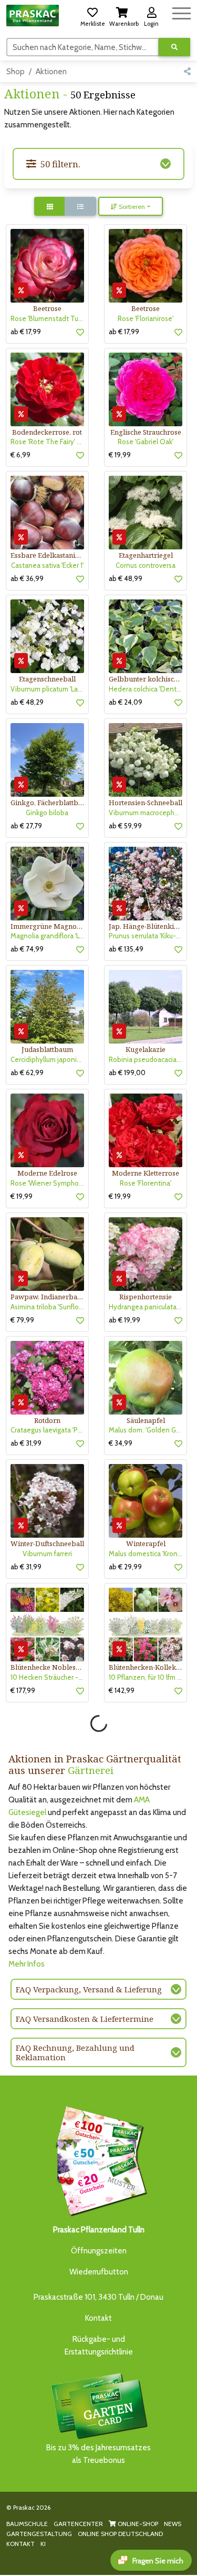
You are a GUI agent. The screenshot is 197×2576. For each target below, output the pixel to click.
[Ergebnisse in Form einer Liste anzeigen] (80, 206)
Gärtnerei (91, 1770)
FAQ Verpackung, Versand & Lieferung (89, 1989)
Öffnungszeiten (99, 2251)
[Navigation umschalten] (182, 12)
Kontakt (98, 2318)
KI (43, 2544)
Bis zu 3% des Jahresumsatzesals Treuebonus (98, 2454)
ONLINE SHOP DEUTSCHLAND (120, 2534)
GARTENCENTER (78, 2524)
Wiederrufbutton (99, 2272)
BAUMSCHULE (27, 2524)
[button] (92, 15)
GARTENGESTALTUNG (39, 2534)
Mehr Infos (27, 1964)
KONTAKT (20, 2544)
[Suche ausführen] (174, 47)
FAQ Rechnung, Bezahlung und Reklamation (75, 2052)
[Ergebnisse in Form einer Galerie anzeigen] (50, 206)
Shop (15, 72)
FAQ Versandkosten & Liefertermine (85, 2019)
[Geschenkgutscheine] (99, 2159)
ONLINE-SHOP (137, 2524)
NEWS (173, 2524)
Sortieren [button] (131, 207)
